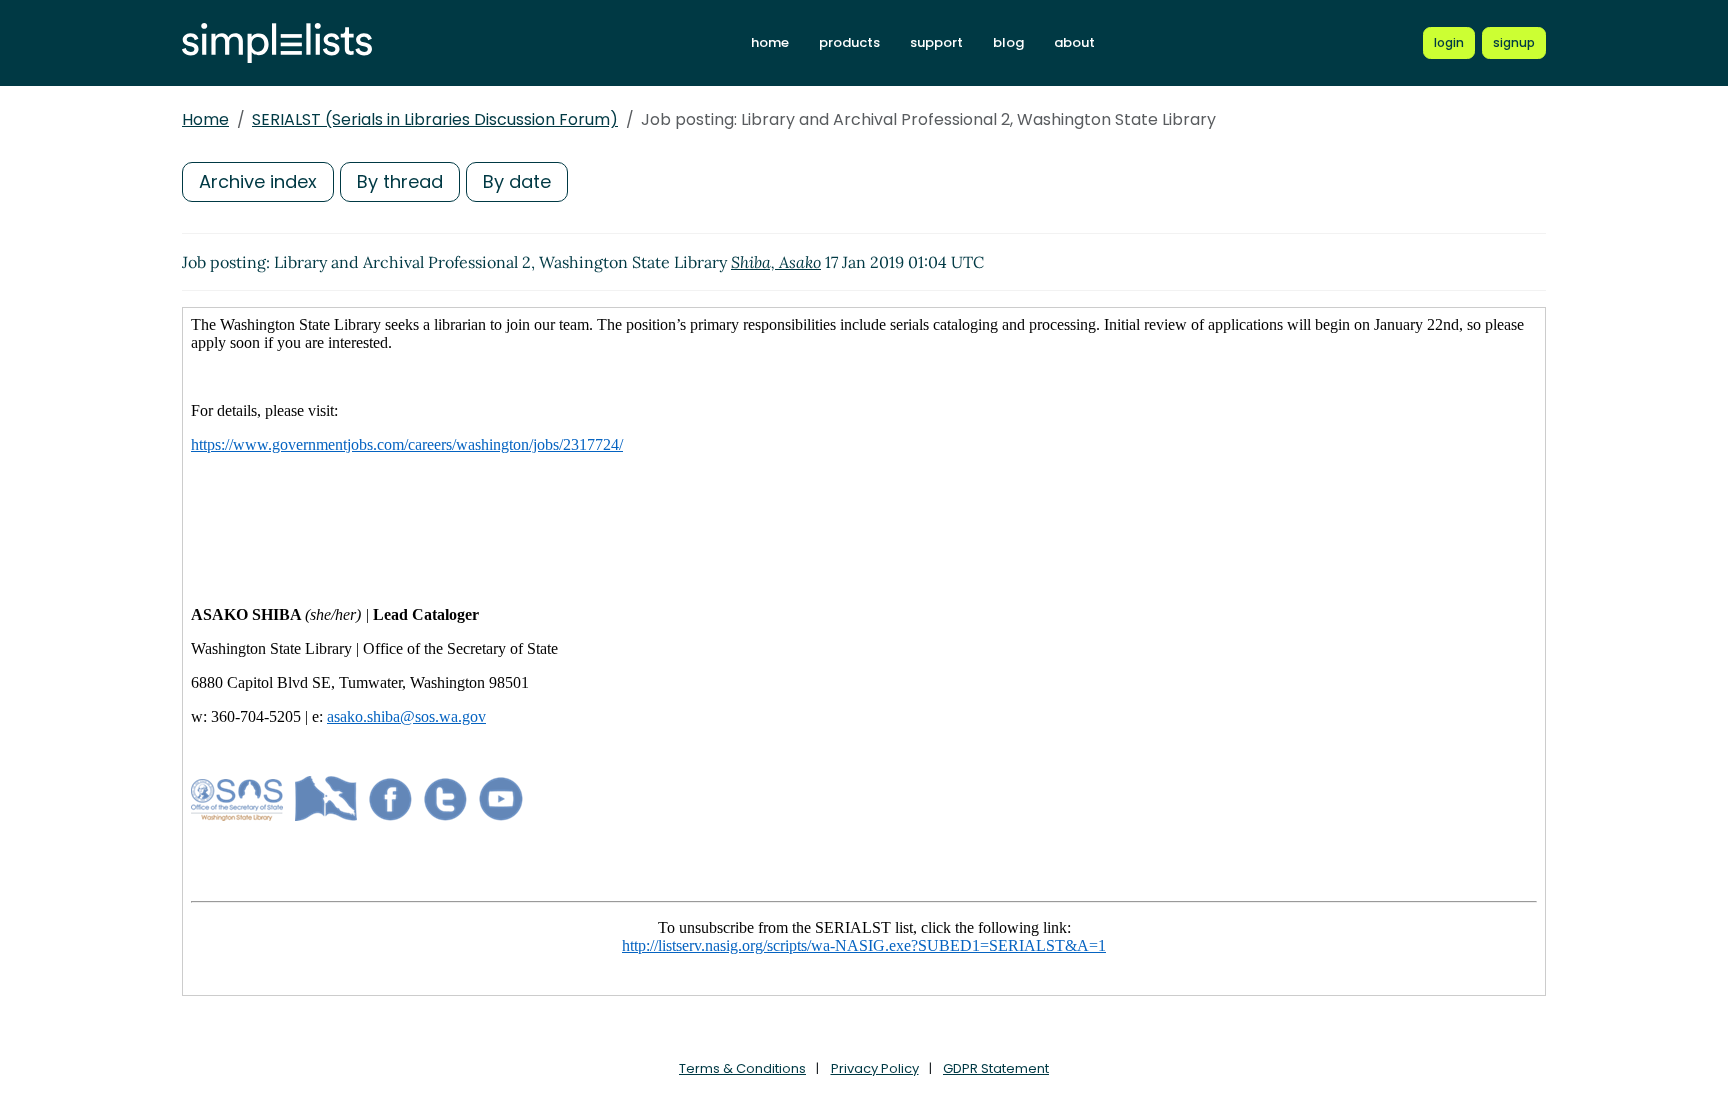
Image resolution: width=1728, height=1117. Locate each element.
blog (1008, 42)
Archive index (258, 181)
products (849, 42)
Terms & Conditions (742, 1068)
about (1074, 42)
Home (205, 119)
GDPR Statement (996, 1068)
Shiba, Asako (776, 262)
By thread (400, 181)
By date (517, 181)
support (936, 42)
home (770, 42)
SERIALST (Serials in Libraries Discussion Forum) (435, 119)
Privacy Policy (875, 1068)
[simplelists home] (277, 43)
